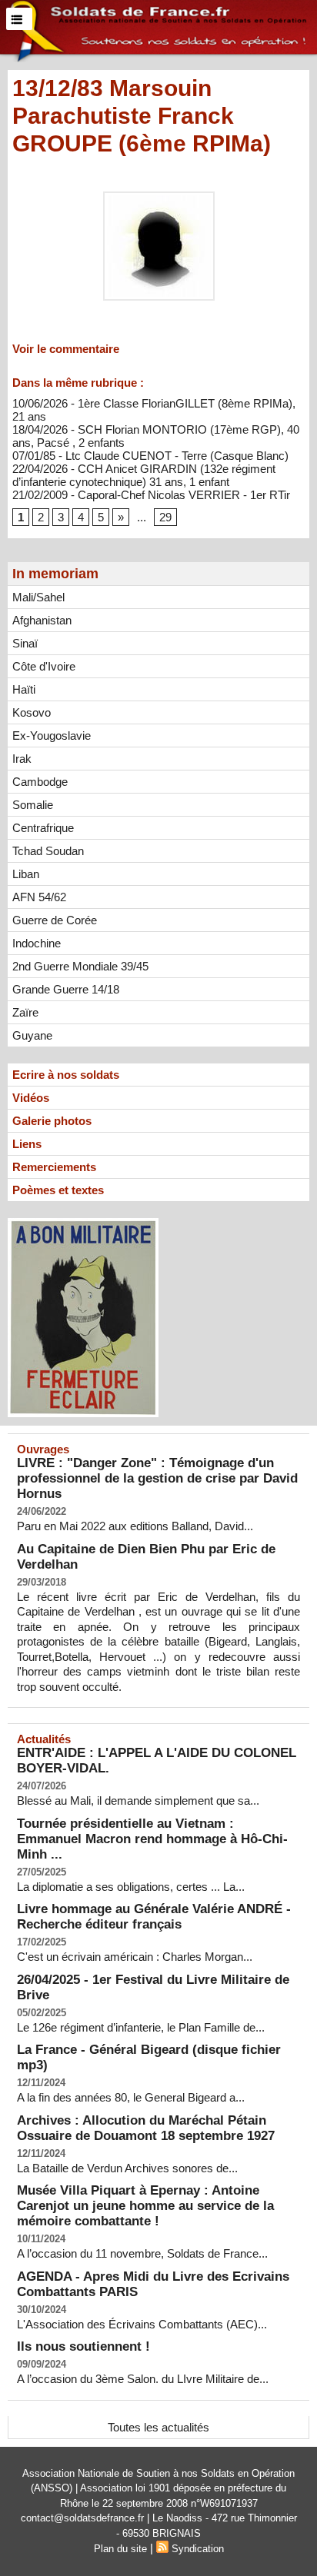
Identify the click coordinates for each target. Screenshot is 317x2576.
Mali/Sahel (38, 597)
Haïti (24, 689)
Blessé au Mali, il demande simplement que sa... (138, 1801)
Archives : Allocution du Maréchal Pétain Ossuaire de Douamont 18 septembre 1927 (146, 2128)
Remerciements (54, 1167)
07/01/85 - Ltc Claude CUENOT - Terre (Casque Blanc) (150, 456)
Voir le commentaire (66, 349)
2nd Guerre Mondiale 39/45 (80, 966)
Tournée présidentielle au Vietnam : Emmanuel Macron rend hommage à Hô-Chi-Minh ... (152, 1839)
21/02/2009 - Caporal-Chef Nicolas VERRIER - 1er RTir (151, 495)
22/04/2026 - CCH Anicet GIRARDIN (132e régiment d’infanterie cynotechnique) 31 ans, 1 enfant (144, 475)
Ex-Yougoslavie (52, 736)
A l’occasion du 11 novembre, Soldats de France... (142, 2253)
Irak (22, 759)
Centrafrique (43, 828)
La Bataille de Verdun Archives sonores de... (127, 2168)
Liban (26, 874)
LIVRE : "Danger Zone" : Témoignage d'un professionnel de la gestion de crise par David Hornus (157, 1478)
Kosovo (32, 712)
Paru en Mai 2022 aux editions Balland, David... (135, 1526)
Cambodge (40, 782)
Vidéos (31, 1098)
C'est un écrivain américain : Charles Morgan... (135, 1957)
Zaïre (25, 1012)
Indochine (37, 943)
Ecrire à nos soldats (66, 1075)
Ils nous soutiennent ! (83, 2346)
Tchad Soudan (48, 851)
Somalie (33, 805)
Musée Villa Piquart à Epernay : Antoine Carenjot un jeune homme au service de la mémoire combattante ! (145, 2206)
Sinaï (25, 643)
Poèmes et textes (58, 1190)
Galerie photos (52, 1121)
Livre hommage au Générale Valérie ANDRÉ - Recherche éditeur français (154, 1917)
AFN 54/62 (39, 897)
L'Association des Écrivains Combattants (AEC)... (142, 2324)
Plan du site (120, 2549)
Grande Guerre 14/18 (66, 989)
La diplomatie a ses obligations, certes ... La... (131, 1887)
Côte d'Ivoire (44, 666)
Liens (27, 1144)
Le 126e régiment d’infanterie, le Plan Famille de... (141, 2027)
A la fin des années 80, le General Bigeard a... (131, 2097)
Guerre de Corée (55, 920)
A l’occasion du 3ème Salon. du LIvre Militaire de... (143, 2379)
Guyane (32, 1035)
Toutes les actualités (158, 2427)
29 (165, 517)
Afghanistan (42, 620)
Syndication (198, 2549)
